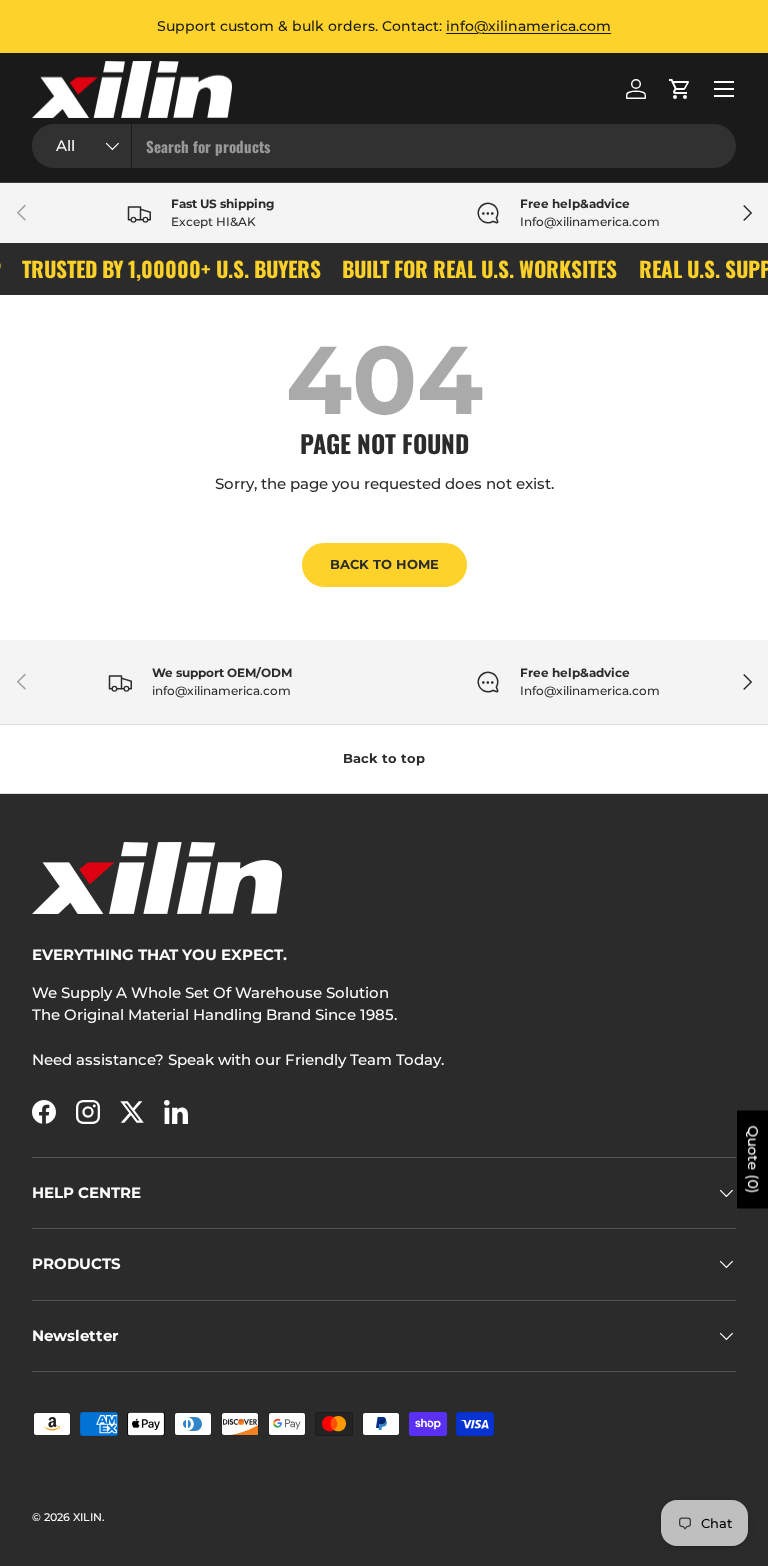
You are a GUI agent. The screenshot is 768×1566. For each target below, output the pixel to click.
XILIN (87, 1517)
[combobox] (384, 146)
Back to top (384, 758)
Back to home (384, 564)
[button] (680, 89)
